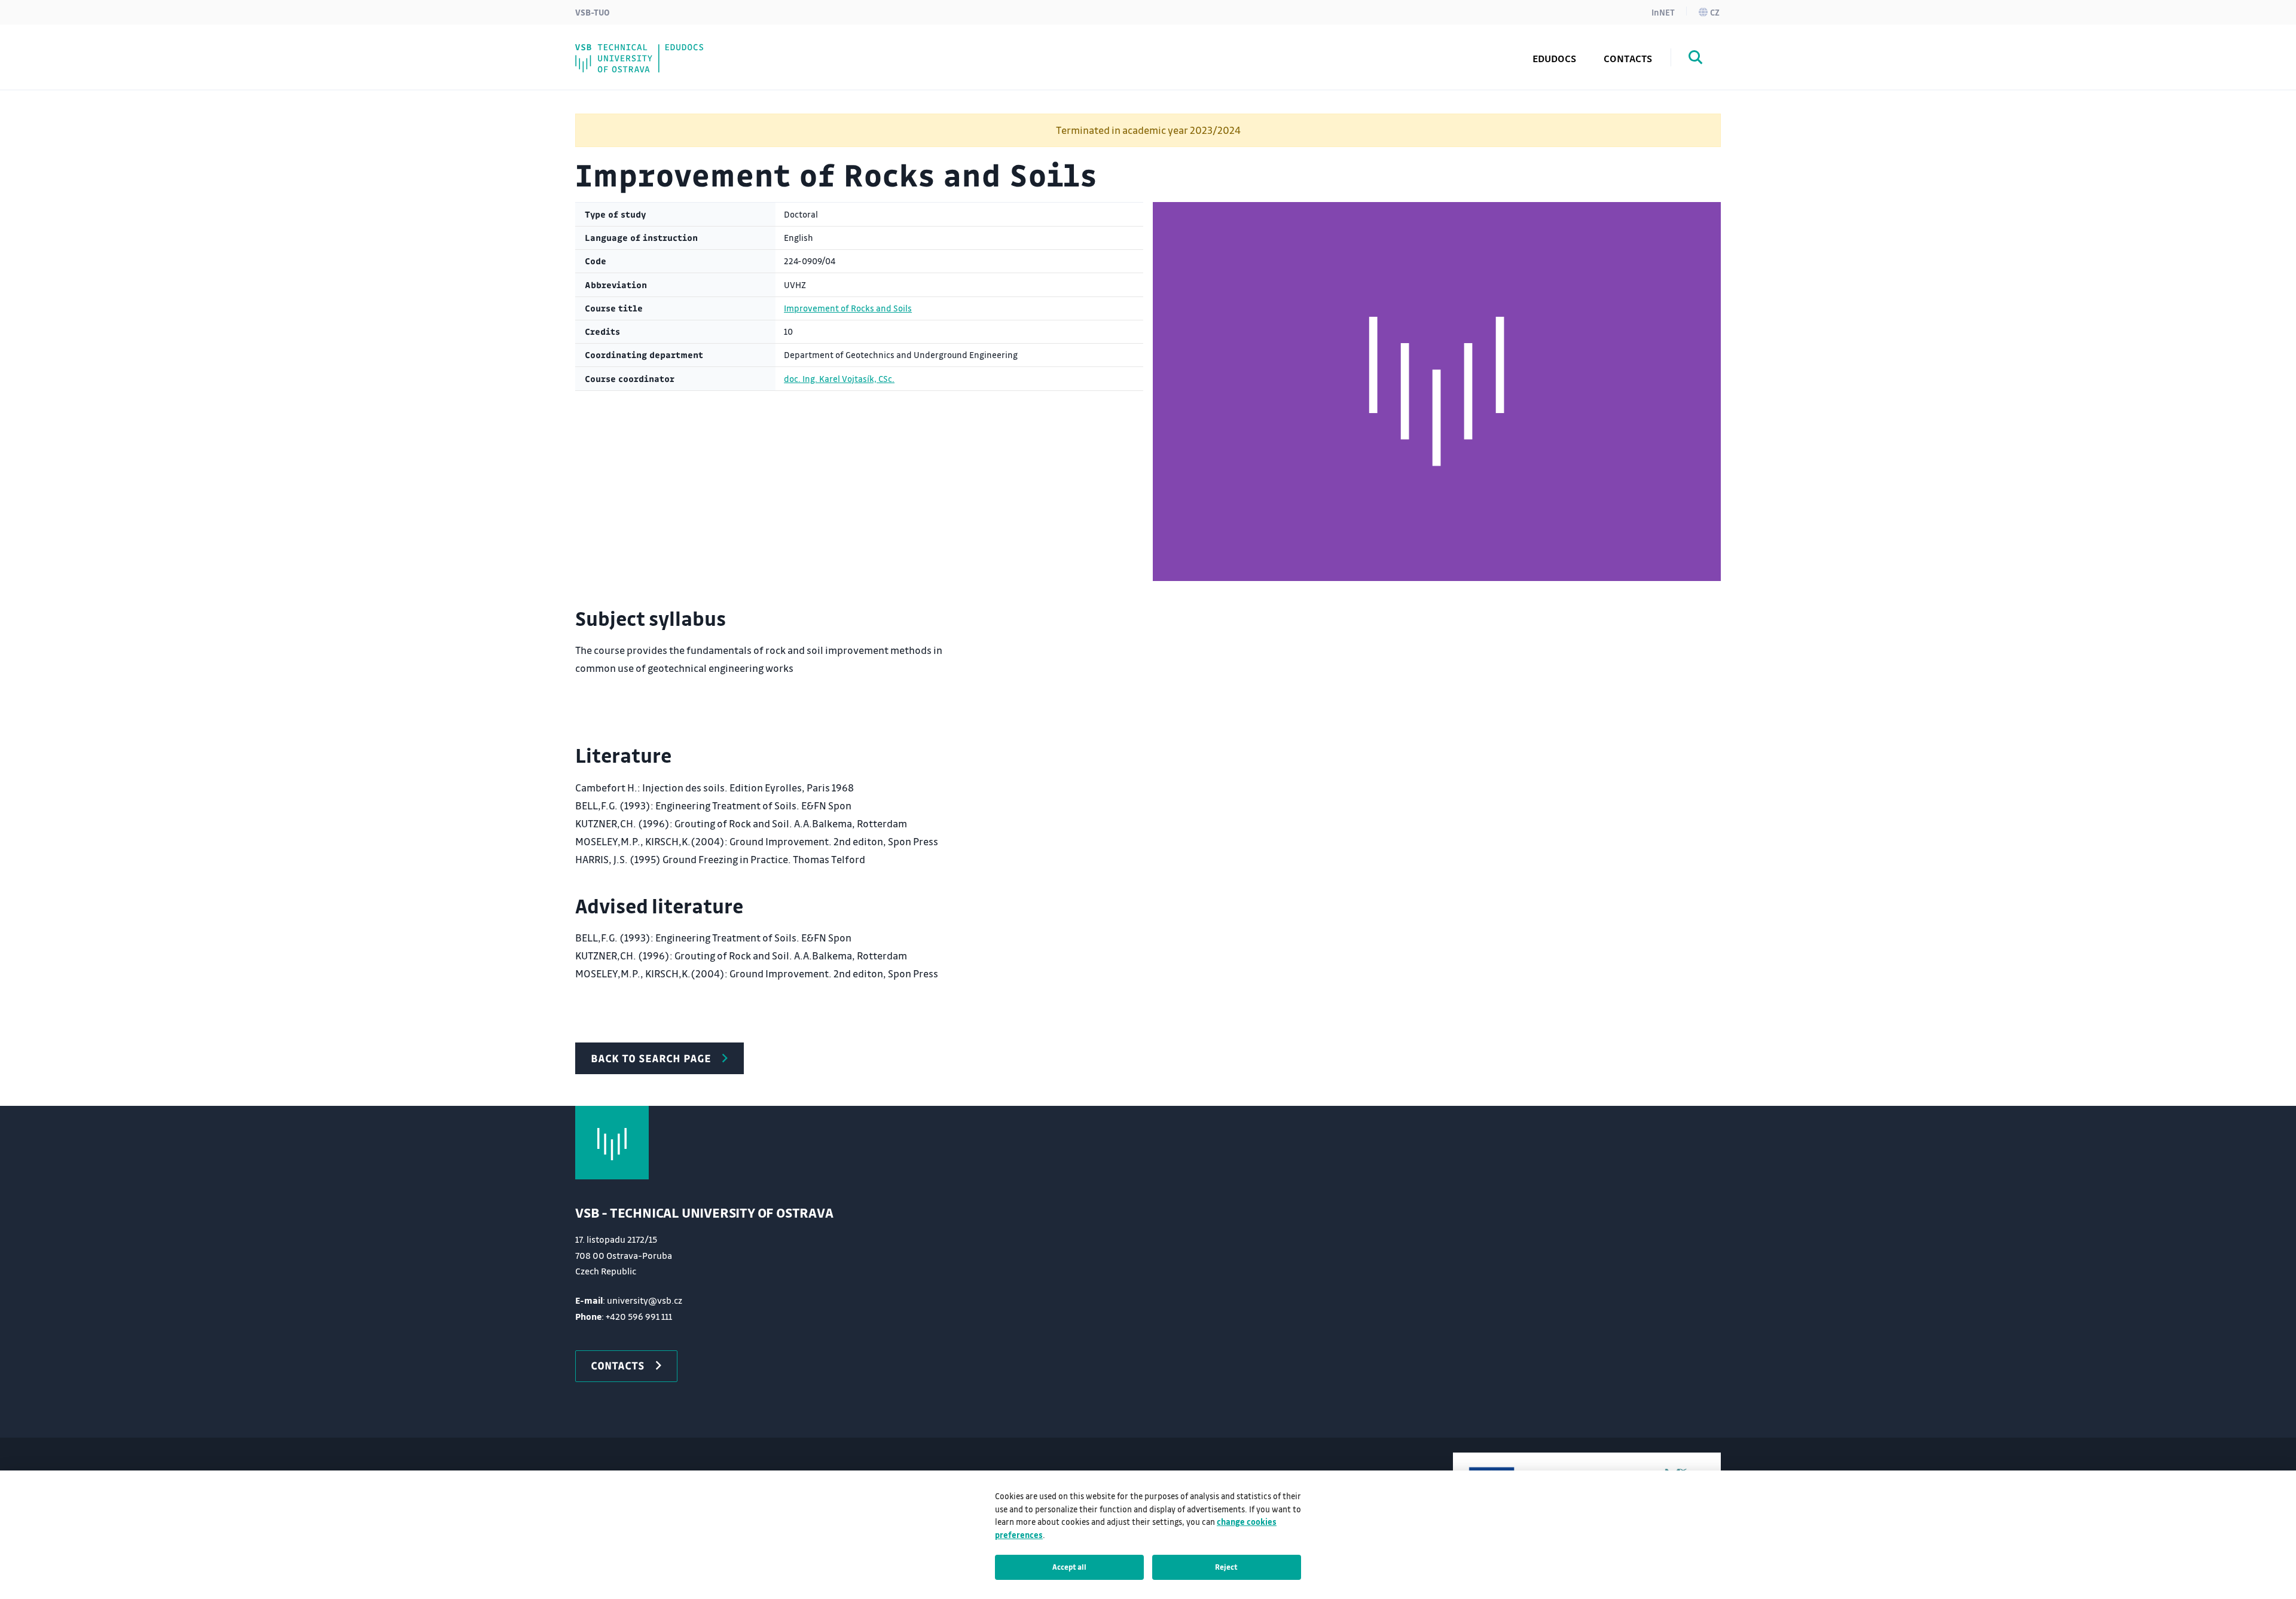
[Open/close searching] (1696, 59)
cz (1715, 12)
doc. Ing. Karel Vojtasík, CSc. (839, 379)
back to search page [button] (651, 1058)
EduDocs (1554, 58)
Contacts (1628, 58)
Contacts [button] (618, 1365)
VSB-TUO (593, 12)
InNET (1663, 12)
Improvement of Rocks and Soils (848, 308)
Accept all (1069, 1567)
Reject (1226, 1567)
